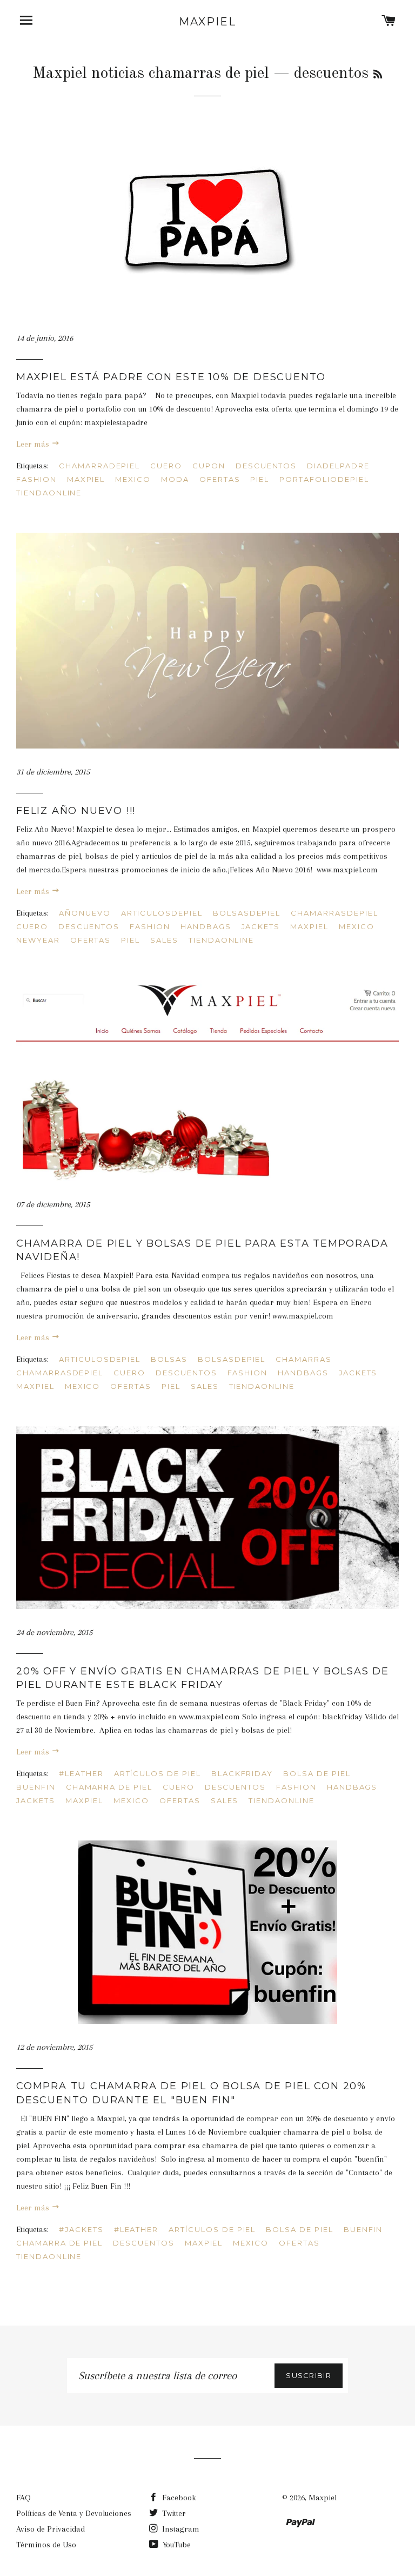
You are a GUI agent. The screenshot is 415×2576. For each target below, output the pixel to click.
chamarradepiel (99, 466)
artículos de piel (158, 1773)
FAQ (24, 2498)
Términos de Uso (46, 2545)
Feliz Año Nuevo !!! (76, 811)
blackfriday (242, 1773)
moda (175, 479)
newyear (38, 940)
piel (260, 479)
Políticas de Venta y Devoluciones (74, 2513)
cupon (209, 466)
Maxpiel (207, 22)
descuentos (266, 466)
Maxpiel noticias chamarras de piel (151, 74)
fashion (36, 479)
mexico (133, 479)
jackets (261, 926)
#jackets (81, 2229)
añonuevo (85, 913)
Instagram (180, 2529)
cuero (166, 466)
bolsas (169, 1359)
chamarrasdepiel (334, 913)
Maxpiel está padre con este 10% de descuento (171, 377)
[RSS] (378, 75)
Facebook (178, 2498)
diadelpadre (338, 466)
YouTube (176, 2545)
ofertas (220, 479)
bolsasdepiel (247, 913)
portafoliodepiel (324, 479)
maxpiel (86, 479)
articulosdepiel (162, 913)
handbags (206, 926)
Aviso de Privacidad (51, 2529)
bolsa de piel (317, 1773)
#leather (81, 1773)
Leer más (34, 444)
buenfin (36, 1787)
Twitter (173, 2513)
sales (164, 940)
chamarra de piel (109, 1787)
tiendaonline (49, 493)
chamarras (304, 1359)
